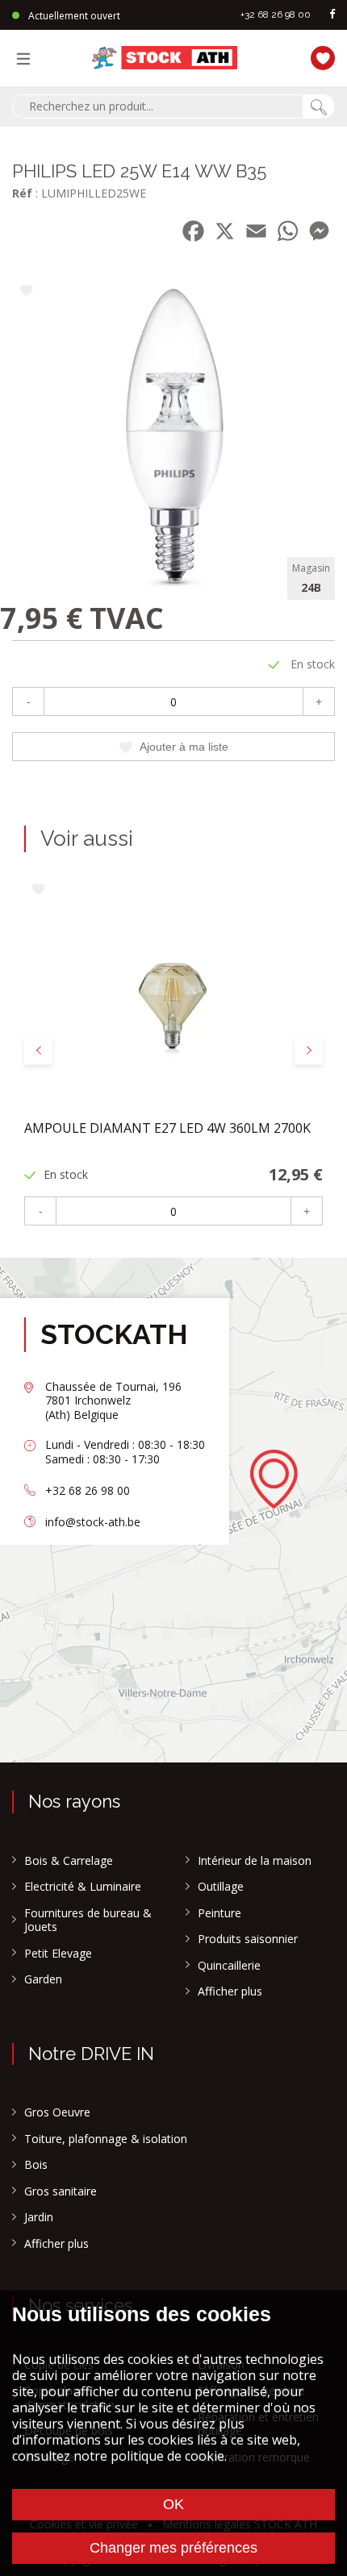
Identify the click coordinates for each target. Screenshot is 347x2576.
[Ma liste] (319, 56)
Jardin (39, 2217)
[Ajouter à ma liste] (26, 291)
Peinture (219, 1913)
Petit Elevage (58, 1954)
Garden (43, 1979)
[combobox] (157, 106)
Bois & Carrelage (69, 1861)
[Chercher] (319, 106)
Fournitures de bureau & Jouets (88, 1920)
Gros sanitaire (61, 2191)
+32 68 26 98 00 (276, 15)
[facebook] (332, 15)
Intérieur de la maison (255, 1861)
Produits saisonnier (248, 1939)
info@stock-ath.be (93, 1522)
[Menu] (27, 58)
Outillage (221, 1887)
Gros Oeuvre (57, 2112)
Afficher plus (230, 1991)
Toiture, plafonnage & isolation (106, 2139)
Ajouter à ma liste (184, 747)
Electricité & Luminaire (83, 1887)
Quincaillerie (229, 1966)
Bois (36, 2165)
